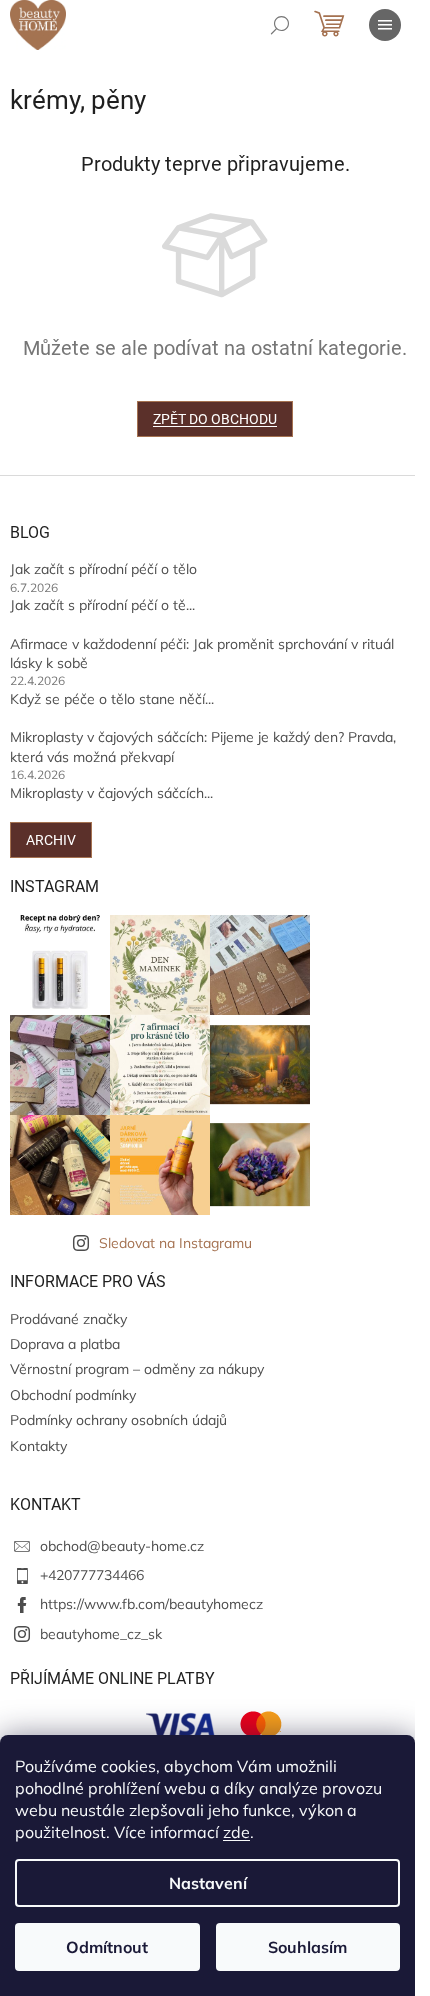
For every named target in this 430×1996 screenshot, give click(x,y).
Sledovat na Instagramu (175, 1243)
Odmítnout (107, 1947)
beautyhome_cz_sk (101, 1634)
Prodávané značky (68, 1319)
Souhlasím (307, 1947)
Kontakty (38, 1446)
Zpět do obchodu (215, 419)
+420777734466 (92, 1575)
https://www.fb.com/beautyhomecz (151, 1604)
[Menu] (385, 25)
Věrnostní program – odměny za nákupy (137, 1369)
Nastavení (208, 1883)
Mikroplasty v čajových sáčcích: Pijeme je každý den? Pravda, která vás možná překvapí (203, 746)
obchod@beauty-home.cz (122, 1546)
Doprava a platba (65, 1344)
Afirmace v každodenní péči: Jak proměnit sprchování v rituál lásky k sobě (202, 653)
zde (236, 1832)
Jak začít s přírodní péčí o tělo (103, 569)
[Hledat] (280, 25)
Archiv (51, 840)
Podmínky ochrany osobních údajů (118, 1420)
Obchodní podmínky (73, 1395)
